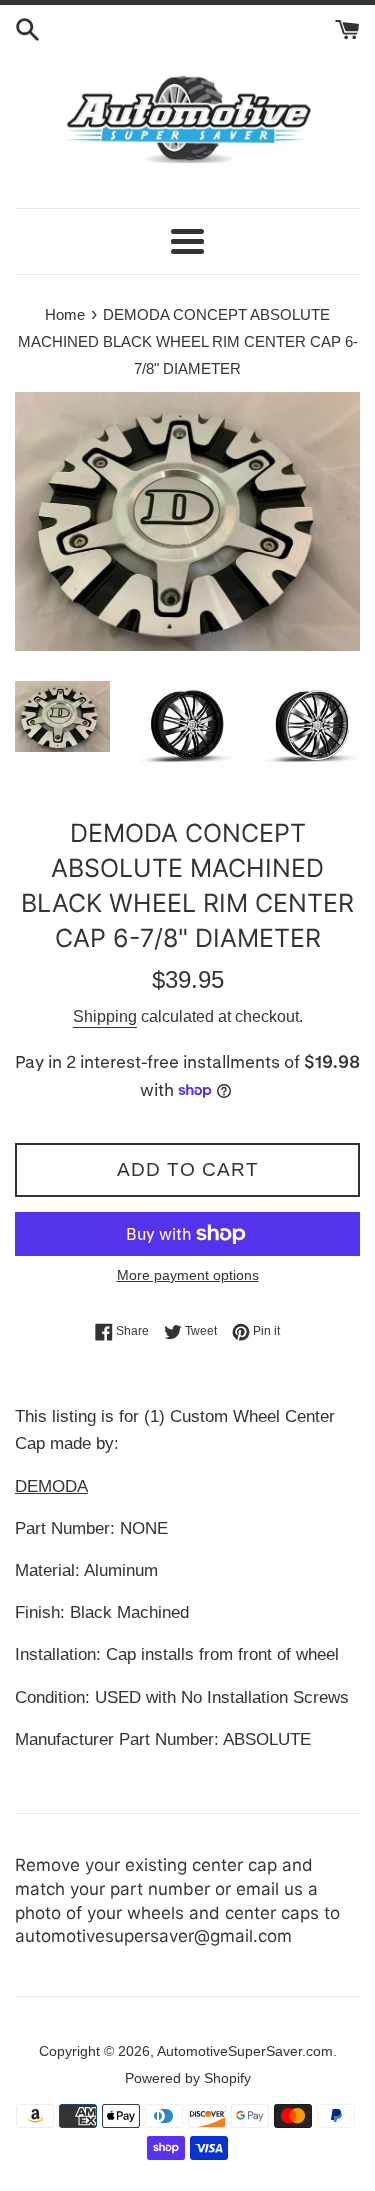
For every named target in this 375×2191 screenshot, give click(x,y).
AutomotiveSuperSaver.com (245, 2051)
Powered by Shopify (188, 2078)
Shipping (105, 1016)
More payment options (188, 1275)
